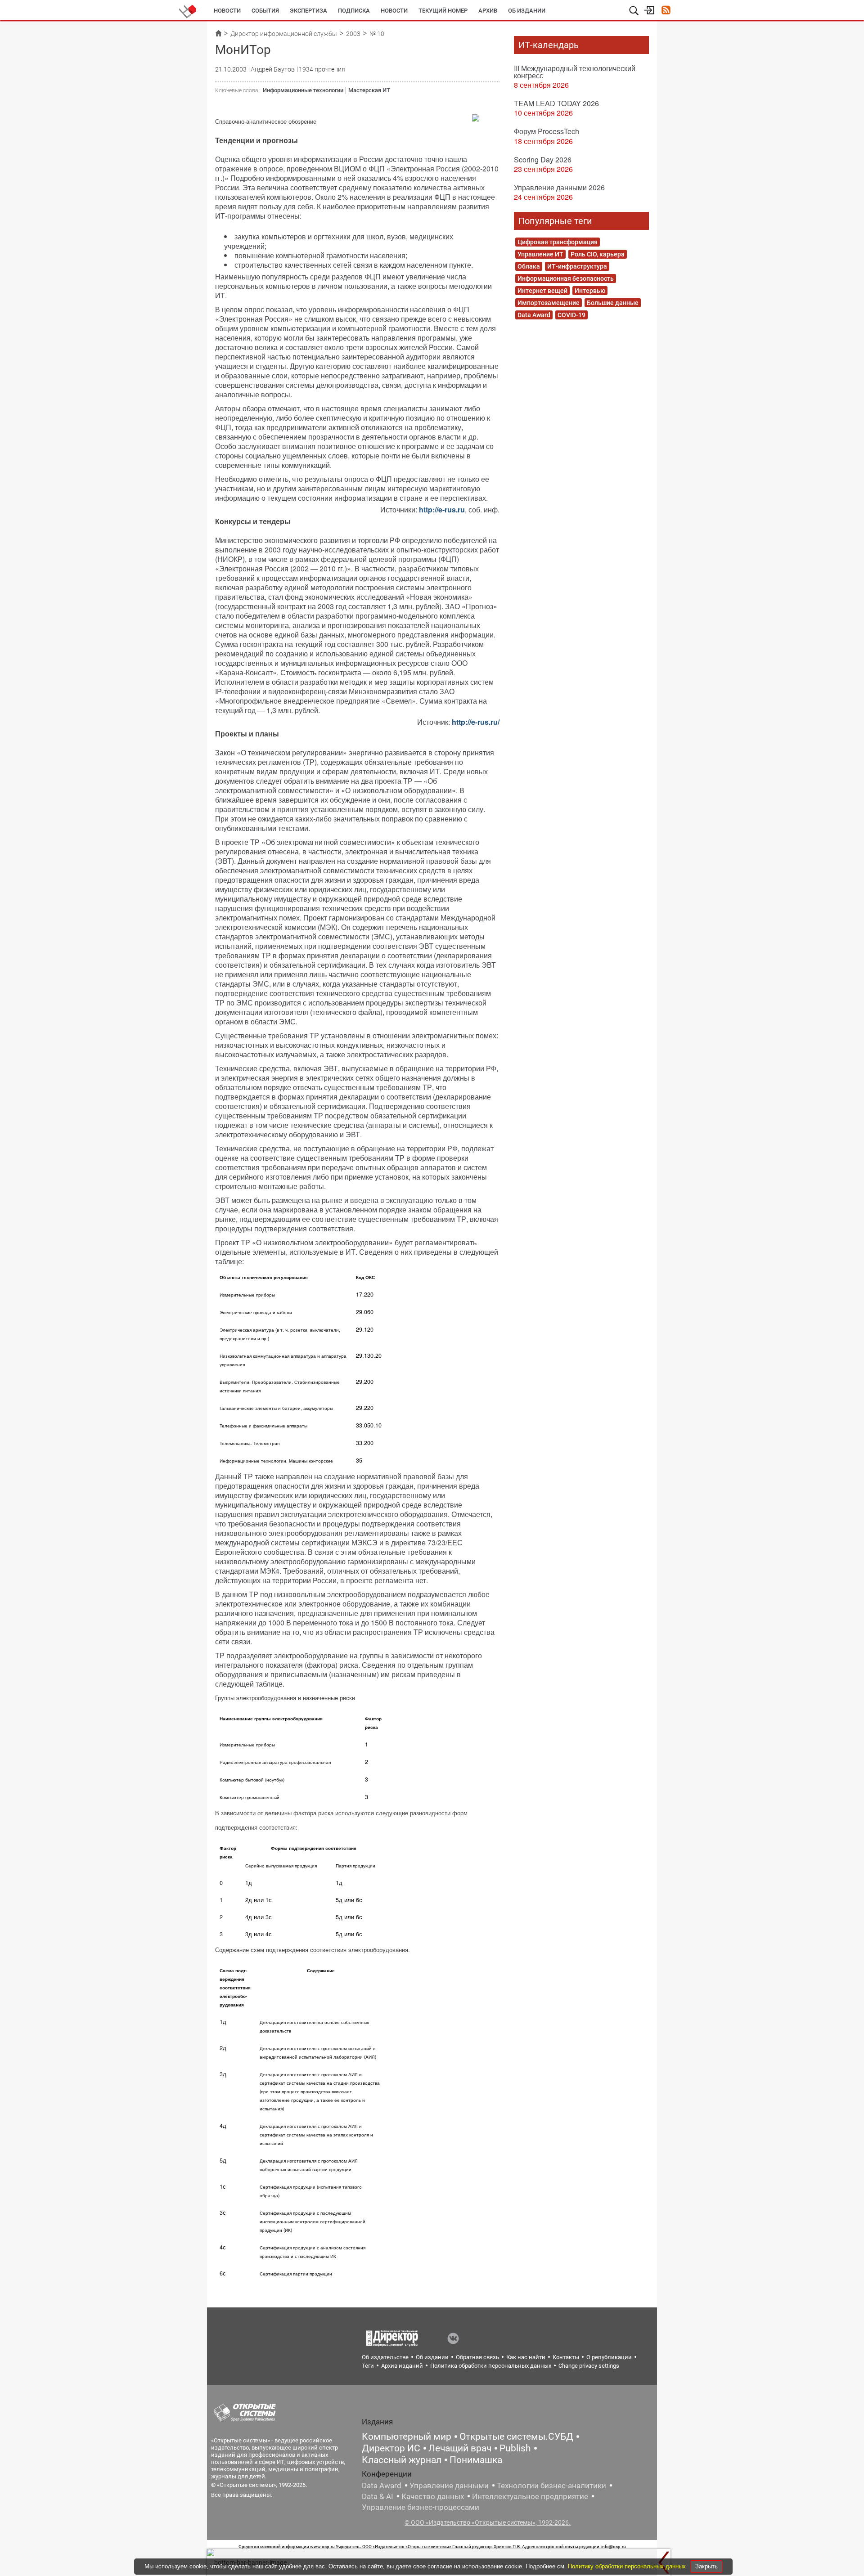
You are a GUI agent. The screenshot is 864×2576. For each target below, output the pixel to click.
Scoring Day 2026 (543, 159)
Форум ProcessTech (547, 131)
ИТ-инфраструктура (577, 266)
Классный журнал (402, 2460)
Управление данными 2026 (559, 187)
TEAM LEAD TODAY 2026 (556, 103)
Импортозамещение (549, 303)
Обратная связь (477, 2357)
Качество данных (433, 2496)
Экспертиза (308, 11)
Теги (368, 2366)
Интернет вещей (542, 291)
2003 (353, 34)
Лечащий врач (460, 2448)
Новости (227, 11)
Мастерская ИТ (369, 90)
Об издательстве (385, 2357)
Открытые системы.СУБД (516, 2437)
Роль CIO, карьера (598, 254)
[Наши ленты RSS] (666, 11)
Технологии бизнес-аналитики (551, 2486)
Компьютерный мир (407, 2437)
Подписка (354, 11)
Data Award (534, 315)
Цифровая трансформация (558, 242)
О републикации (609, 2357)
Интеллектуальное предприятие (530, 2496)
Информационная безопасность (566, 278)
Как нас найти (526, 2357)
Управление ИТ (540, 254)
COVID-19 (571, 315)
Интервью (590, 291)
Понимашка (476, 2460)
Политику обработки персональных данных (628, 2566)
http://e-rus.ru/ (476, 722)
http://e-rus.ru (442, 509)
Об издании (527, 11)
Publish (515, 2448)
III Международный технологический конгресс (575, 72)
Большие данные (613, 303)
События (265, 11)
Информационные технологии (303, 90)
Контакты (566, 2357)
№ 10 (377, 34)
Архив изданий (402, 2366)
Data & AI (378, 2496)
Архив (488, 11)
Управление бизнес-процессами (421, 2507)
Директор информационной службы (284, 34)
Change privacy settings (589, 2366)
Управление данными (449, 2486)
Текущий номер (443, 11)
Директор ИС (391, 2448)
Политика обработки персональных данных (491, 2366)
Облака (529, 266)
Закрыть (706, 2566)
